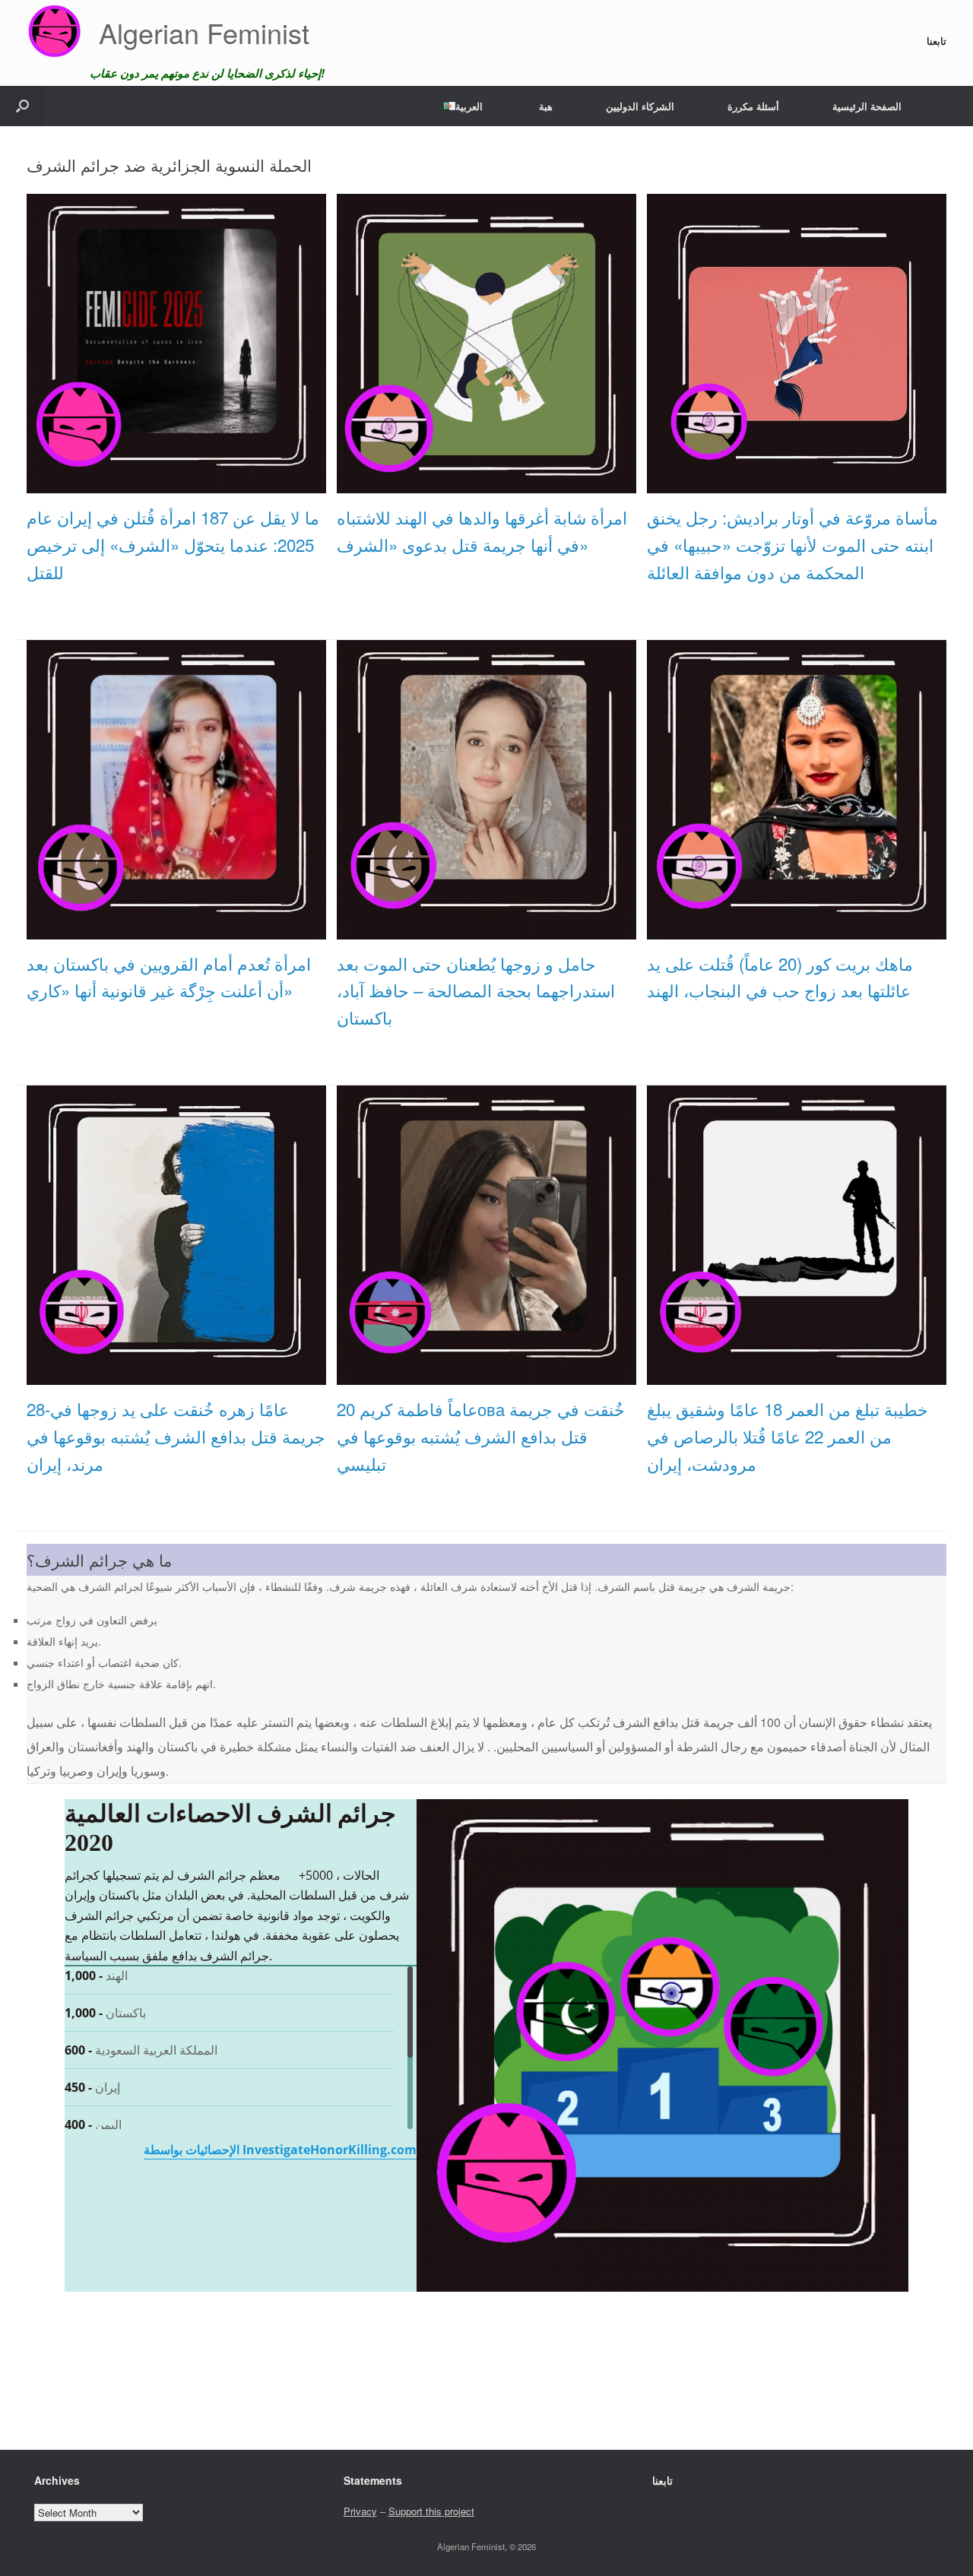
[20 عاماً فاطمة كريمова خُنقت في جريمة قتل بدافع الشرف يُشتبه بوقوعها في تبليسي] (486, 1377)
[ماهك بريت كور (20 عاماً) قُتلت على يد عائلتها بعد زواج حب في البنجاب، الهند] (797, 930)
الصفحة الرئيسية (867, 106)
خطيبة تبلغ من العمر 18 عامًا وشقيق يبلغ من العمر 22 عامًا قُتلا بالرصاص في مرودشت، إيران (788, 1436)
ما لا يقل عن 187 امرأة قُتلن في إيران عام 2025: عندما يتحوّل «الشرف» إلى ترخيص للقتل (173, 544)
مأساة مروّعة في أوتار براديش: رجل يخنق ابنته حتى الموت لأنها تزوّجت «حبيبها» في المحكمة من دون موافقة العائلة (792, 544)
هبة (546, 106)
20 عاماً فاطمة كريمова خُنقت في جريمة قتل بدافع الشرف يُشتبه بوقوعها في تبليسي (481, 1436)
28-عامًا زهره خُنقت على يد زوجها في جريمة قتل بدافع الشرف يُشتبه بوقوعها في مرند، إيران (176, 1436)
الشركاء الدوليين (640, 106)
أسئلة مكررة (753, 106)
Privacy (360, 2511)
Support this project (431, 2511)
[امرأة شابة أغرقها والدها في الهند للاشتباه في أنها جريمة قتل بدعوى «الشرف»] (486, 485)
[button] (22, 106)
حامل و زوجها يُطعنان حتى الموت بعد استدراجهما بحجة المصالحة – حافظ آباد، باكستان (476, 990)
